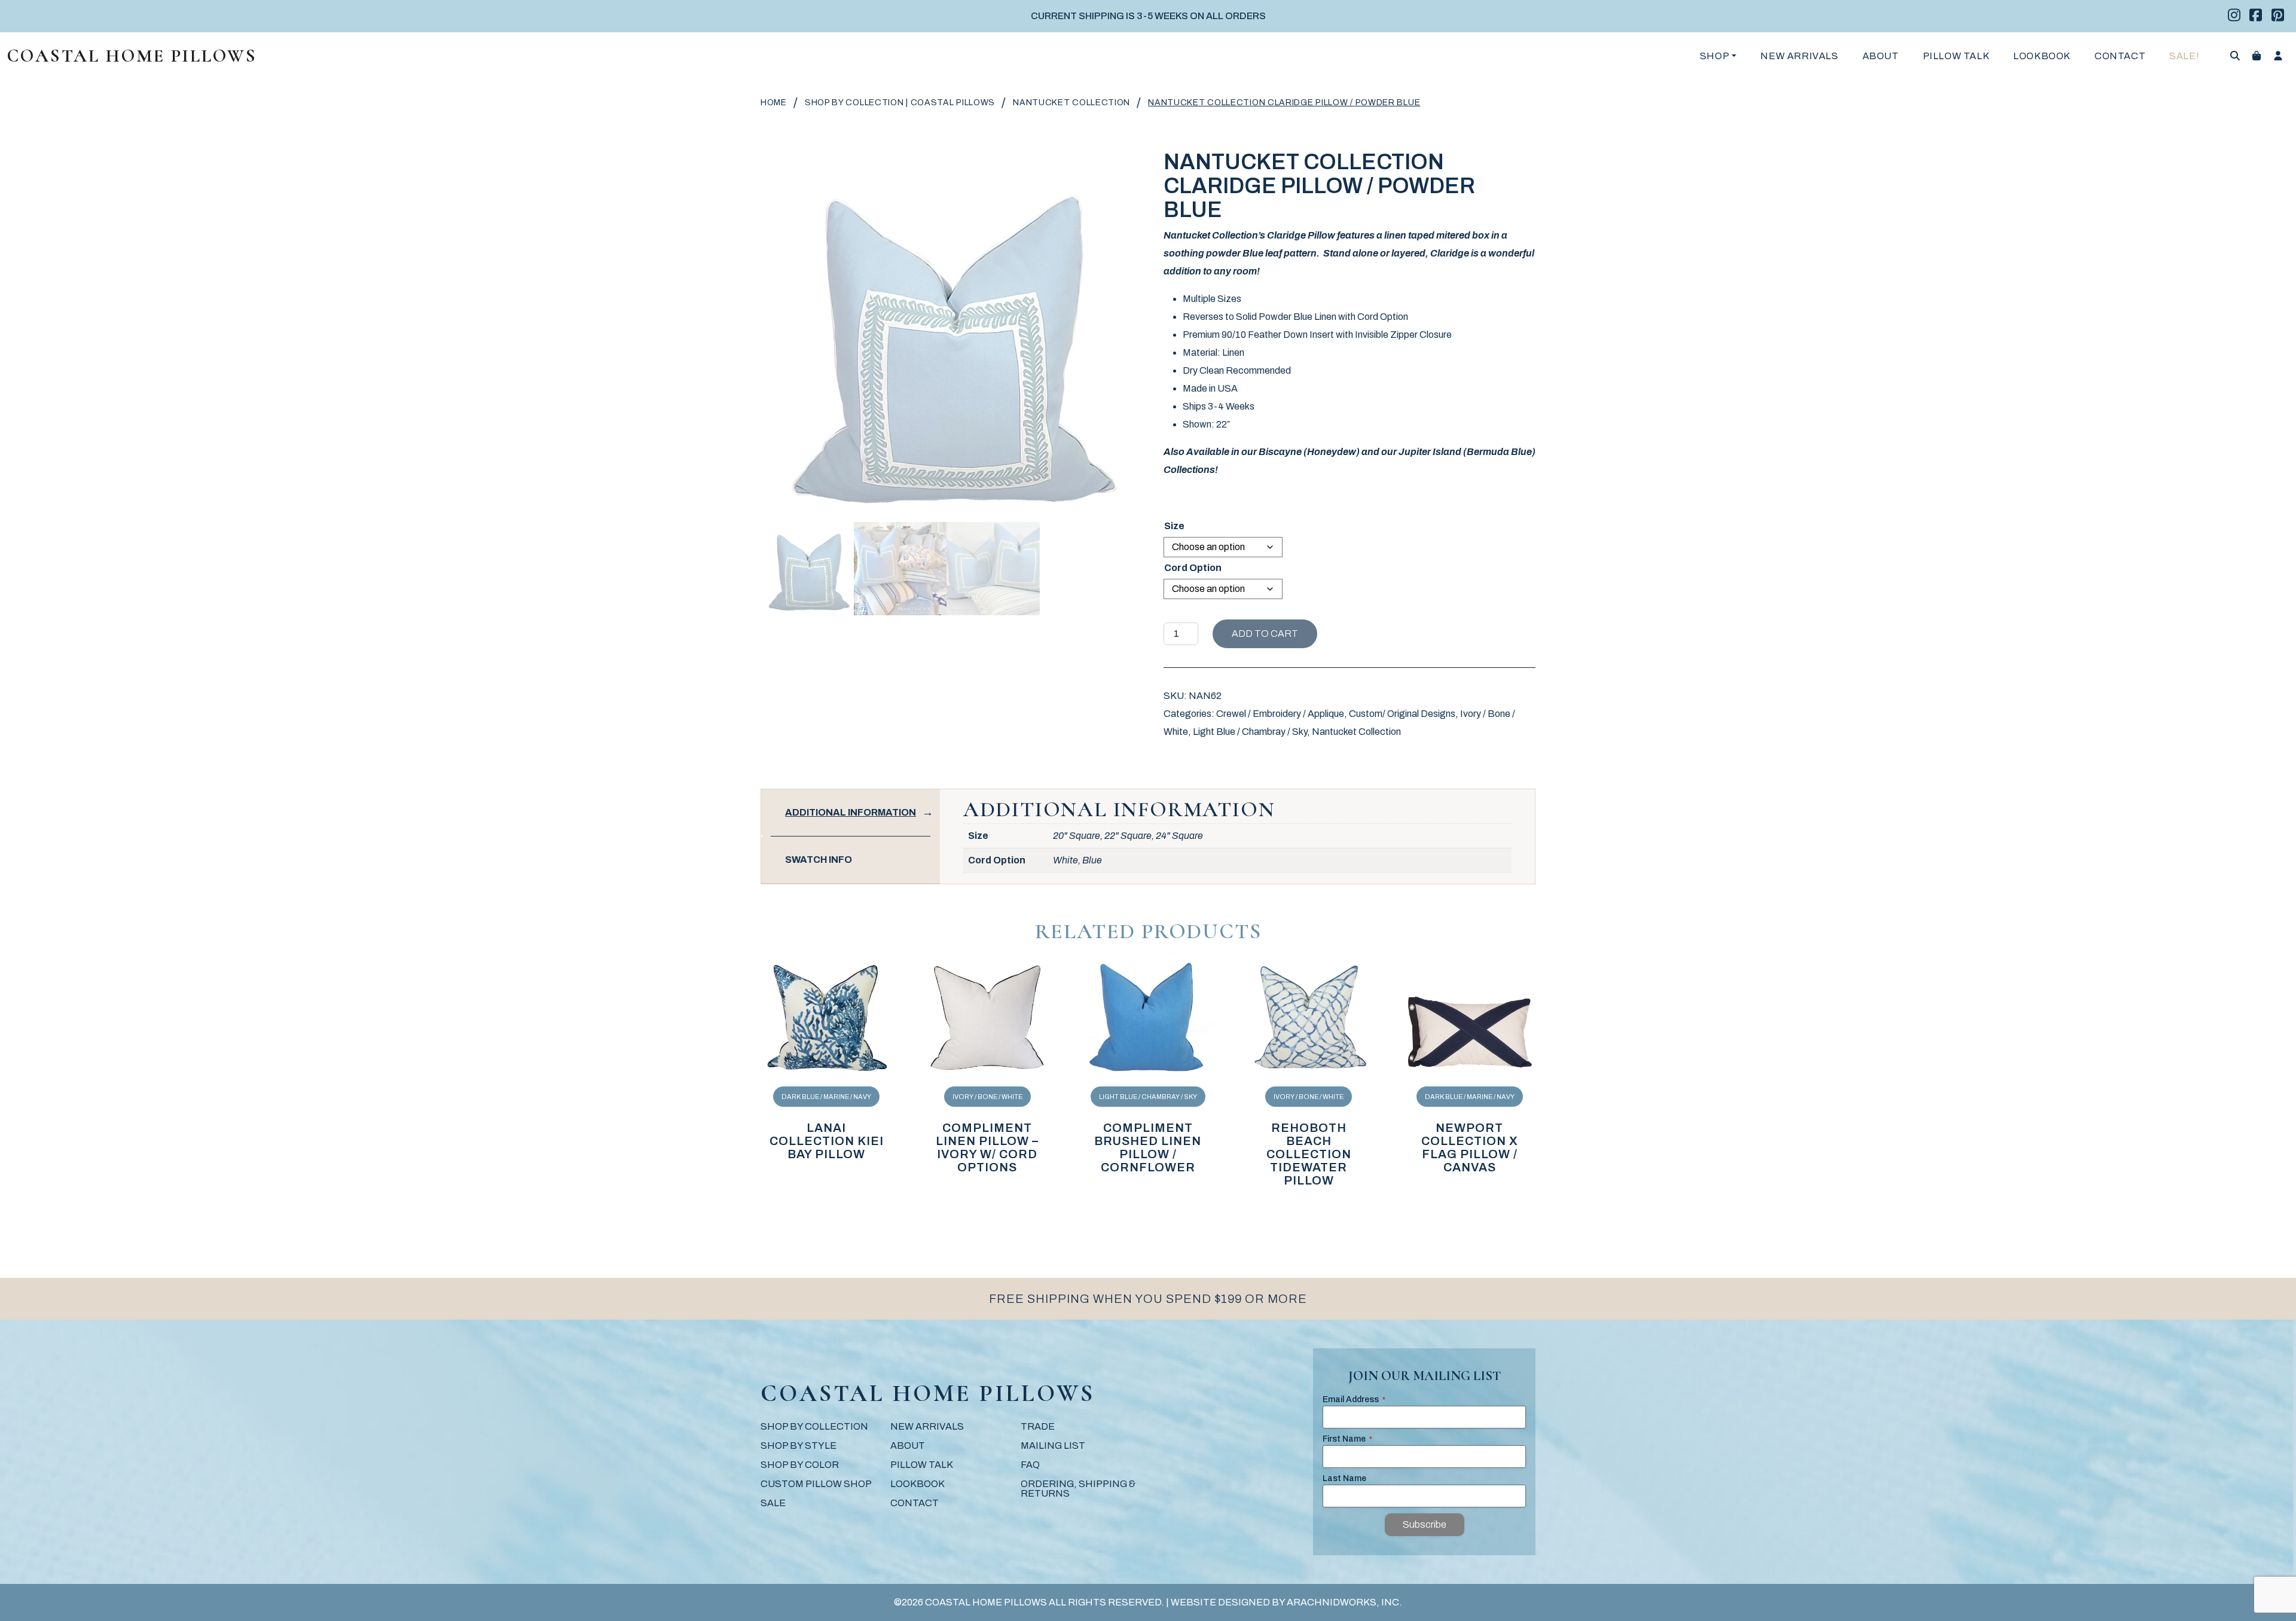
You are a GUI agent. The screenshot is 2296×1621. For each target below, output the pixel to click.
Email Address (1354, 1399)
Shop (1715, 56)
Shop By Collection (814, 1426)
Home (774, 103)
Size (1174, 526)
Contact (2120, 56)
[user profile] (2278, 56)
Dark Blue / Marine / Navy (826, 1097)
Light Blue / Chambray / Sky (1250, 732)
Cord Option (1193, 568)
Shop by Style (799, 1446)
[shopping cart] (2257, 56)
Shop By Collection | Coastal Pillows (900, 103)
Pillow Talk (1956, 56)
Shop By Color (800, 1465)
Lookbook (2042, 56)
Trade (1038, 1426)
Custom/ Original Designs (1402, 714)
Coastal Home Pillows (132, 56)
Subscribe (1425, 1524)
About (1881, 56)
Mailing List (1053, 1446)
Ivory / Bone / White (987, 1097)
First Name (1347, 1439)
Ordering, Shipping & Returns (1078, 1489)
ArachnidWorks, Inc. (1344, 1602)
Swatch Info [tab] (819, 860)
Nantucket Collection (1071, 103)
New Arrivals (1799, 56)
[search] (2235, 56)
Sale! (2184, 56)
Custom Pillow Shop (816, 1484)
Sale (773, 1503)
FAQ (1030, 1465)
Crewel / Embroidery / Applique (1280, 714)
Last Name (1344, 1478)
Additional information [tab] (851, 812)
